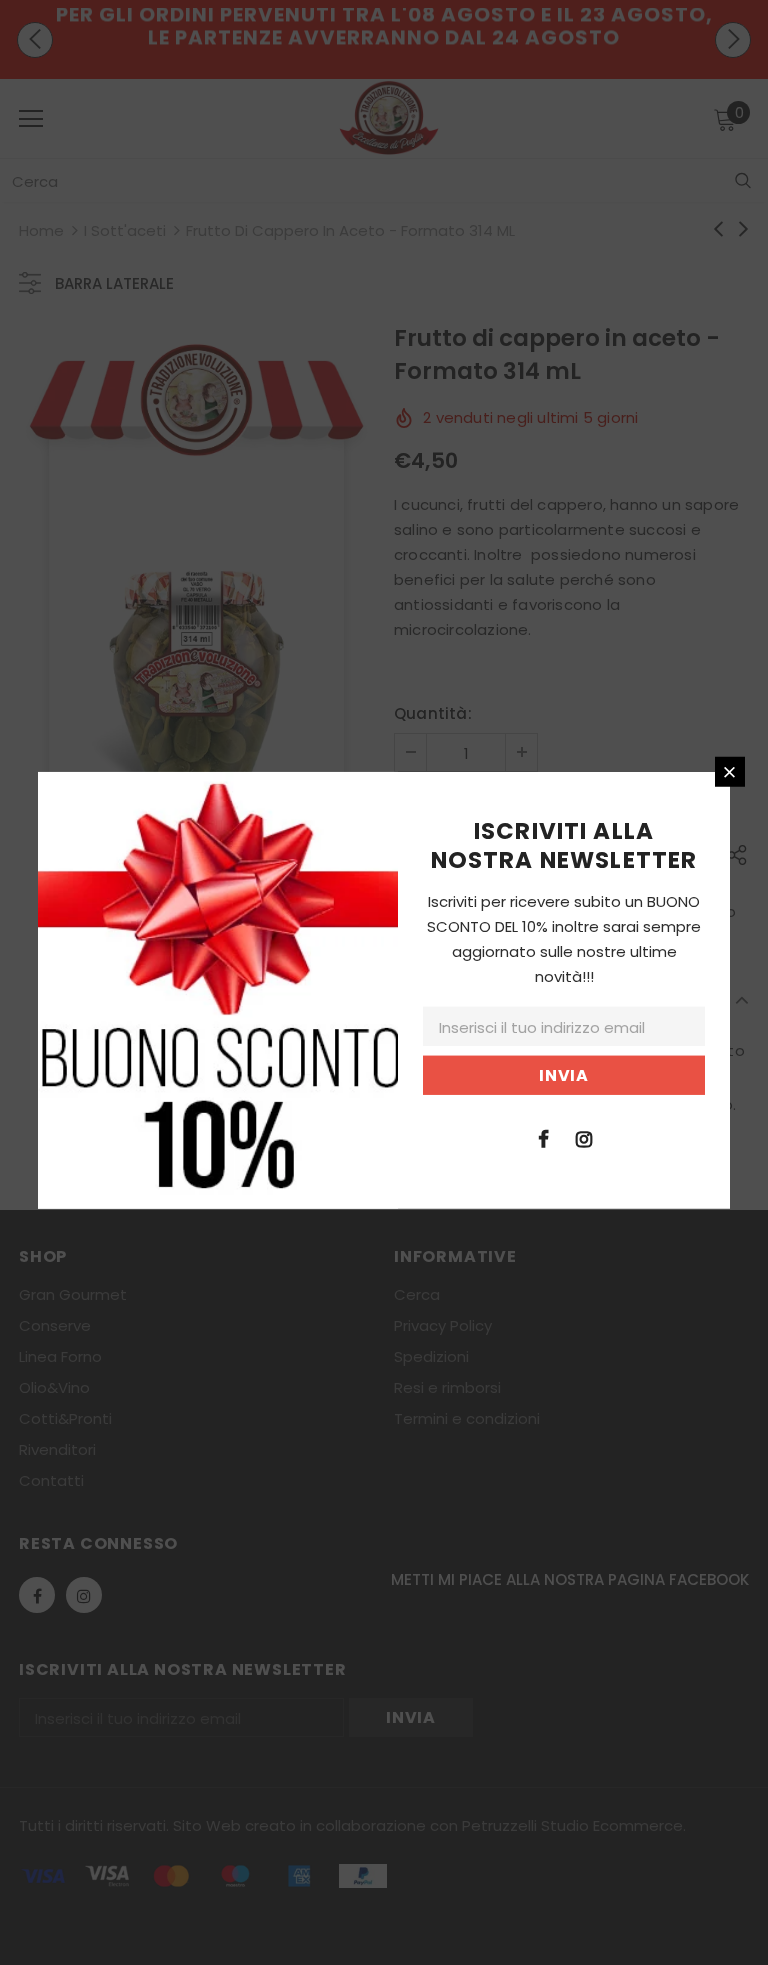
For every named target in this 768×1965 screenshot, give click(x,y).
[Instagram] (584, 1137)
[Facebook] (543, 1137)
